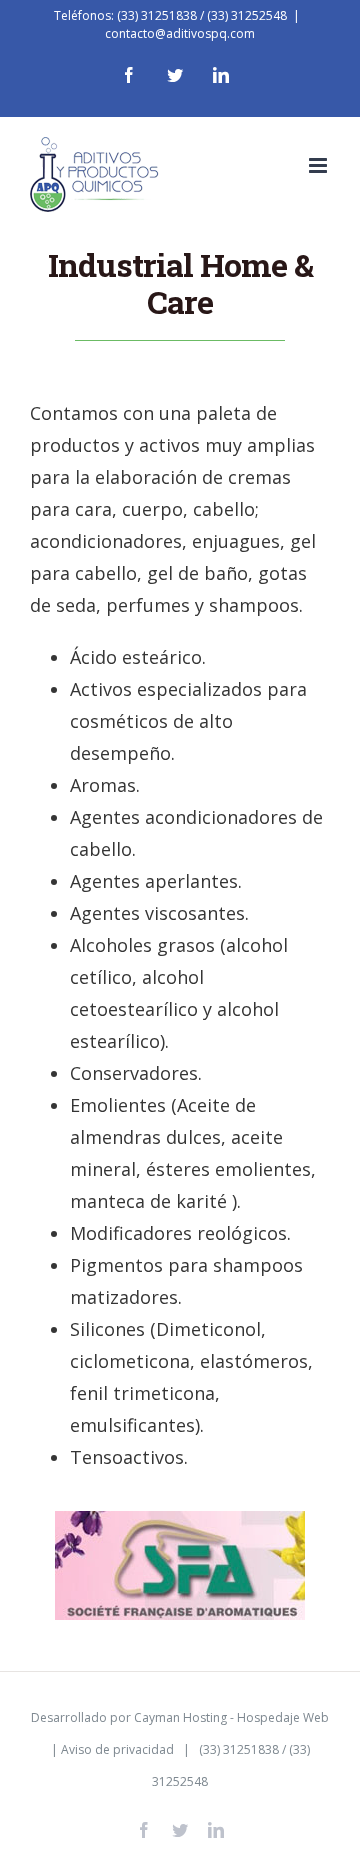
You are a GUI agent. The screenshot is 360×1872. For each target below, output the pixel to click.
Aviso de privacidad (117, 1749)
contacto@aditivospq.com (180, 33)
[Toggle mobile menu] (319, 165)
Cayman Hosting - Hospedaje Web (231, 1717)
